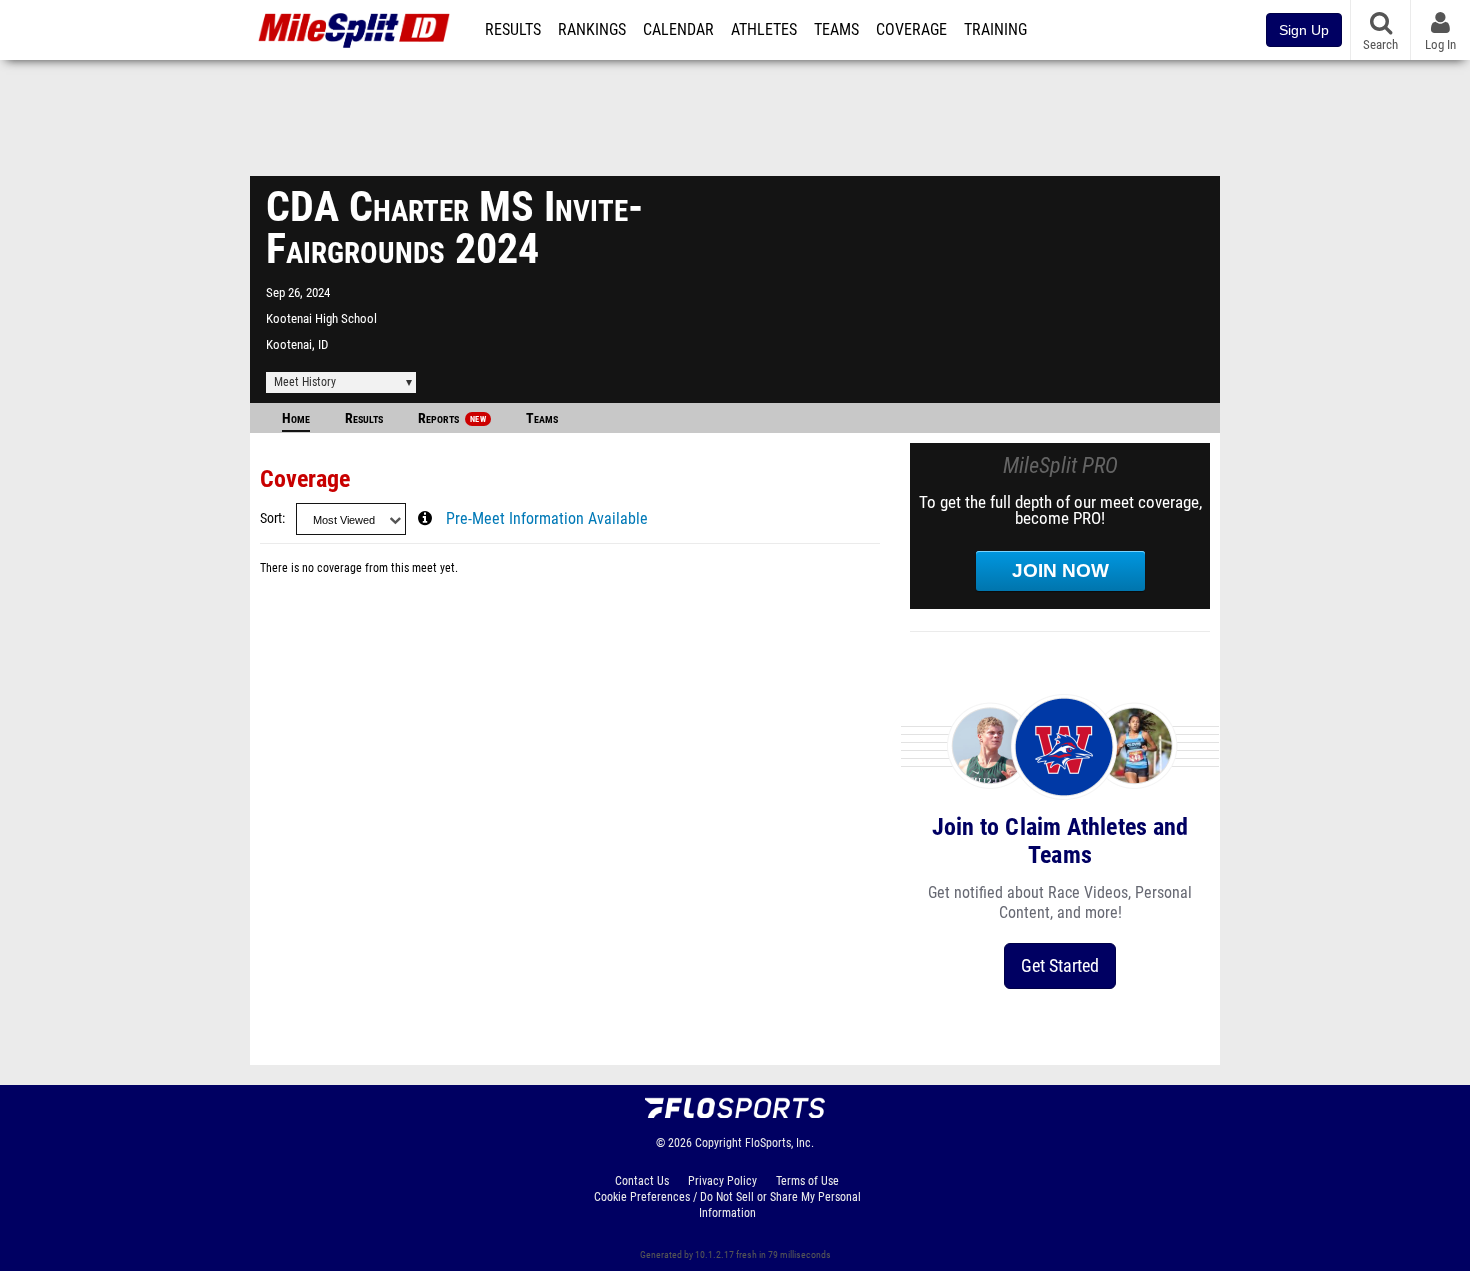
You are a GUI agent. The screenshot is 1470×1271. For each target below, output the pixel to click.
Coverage (911, 30)
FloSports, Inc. (779, 1143)
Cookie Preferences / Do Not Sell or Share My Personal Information (727, 1205)
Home (296, 418)
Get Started (1060, 965)
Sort (271, 518)
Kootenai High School (321, 318)
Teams (836, 30)
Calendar (678, 30)
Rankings (592, 30)
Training (995, 30)
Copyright (718, 1143)
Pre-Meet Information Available (547, 519)
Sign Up (1304, 30)
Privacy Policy (722, 1181)
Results (513, 30)
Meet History (305, 382)
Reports (452, 418)
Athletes (764, 30)
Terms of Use (807, 1181)
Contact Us (642, 1181)
